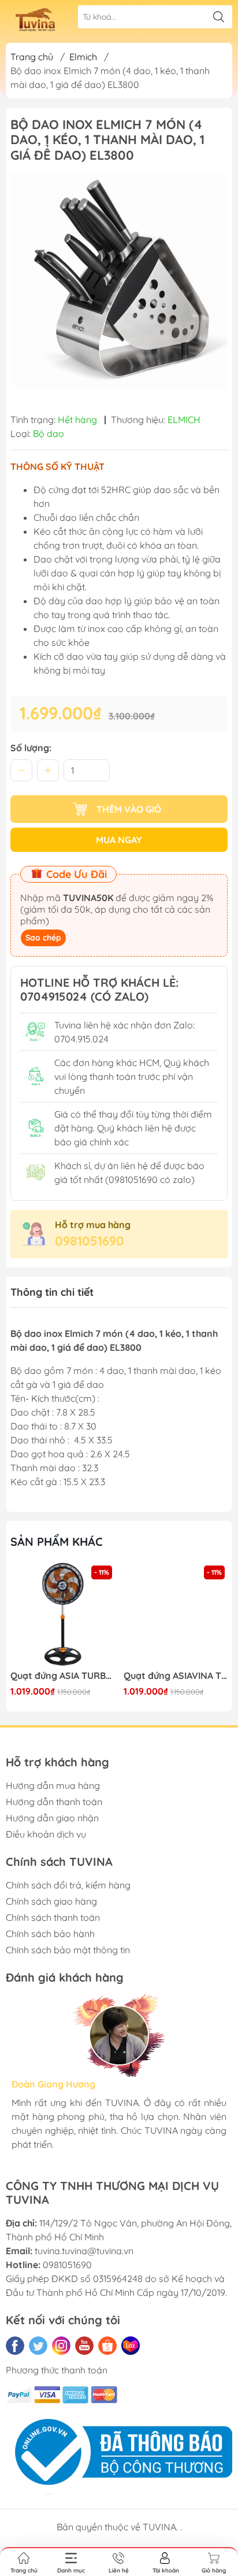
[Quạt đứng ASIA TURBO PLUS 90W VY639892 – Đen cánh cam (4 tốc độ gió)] (63, 1615)
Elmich (83, 57)
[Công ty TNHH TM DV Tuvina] (38, 19)
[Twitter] (38, 2346)
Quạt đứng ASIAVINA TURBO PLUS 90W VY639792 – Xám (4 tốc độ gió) (176, 1676)
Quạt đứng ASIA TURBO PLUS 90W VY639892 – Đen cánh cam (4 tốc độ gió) (63, 1676)
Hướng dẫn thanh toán (54, 1802)
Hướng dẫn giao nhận (52, 1818)
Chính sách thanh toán (53, 1917)
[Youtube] (84, 2346)
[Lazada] (131, 2346)
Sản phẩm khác (57, 1541)
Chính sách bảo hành (50, 1934)
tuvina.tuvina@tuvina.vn (84, 2251)
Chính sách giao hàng (51, 1901)
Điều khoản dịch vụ (46, 1834)
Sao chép (43, 938)
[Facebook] (15, 2346)
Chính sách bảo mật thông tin (68, 1950)
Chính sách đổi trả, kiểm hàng (68, 1885)
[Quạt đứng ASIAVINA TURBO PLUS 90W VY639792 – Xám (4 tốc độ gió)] (176, 1615)
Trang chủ (32, 57)
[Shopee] (107, 2346)
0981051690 (90, 1241)
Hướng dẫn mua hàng (53, 1785)
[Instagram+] (61, 2346)
